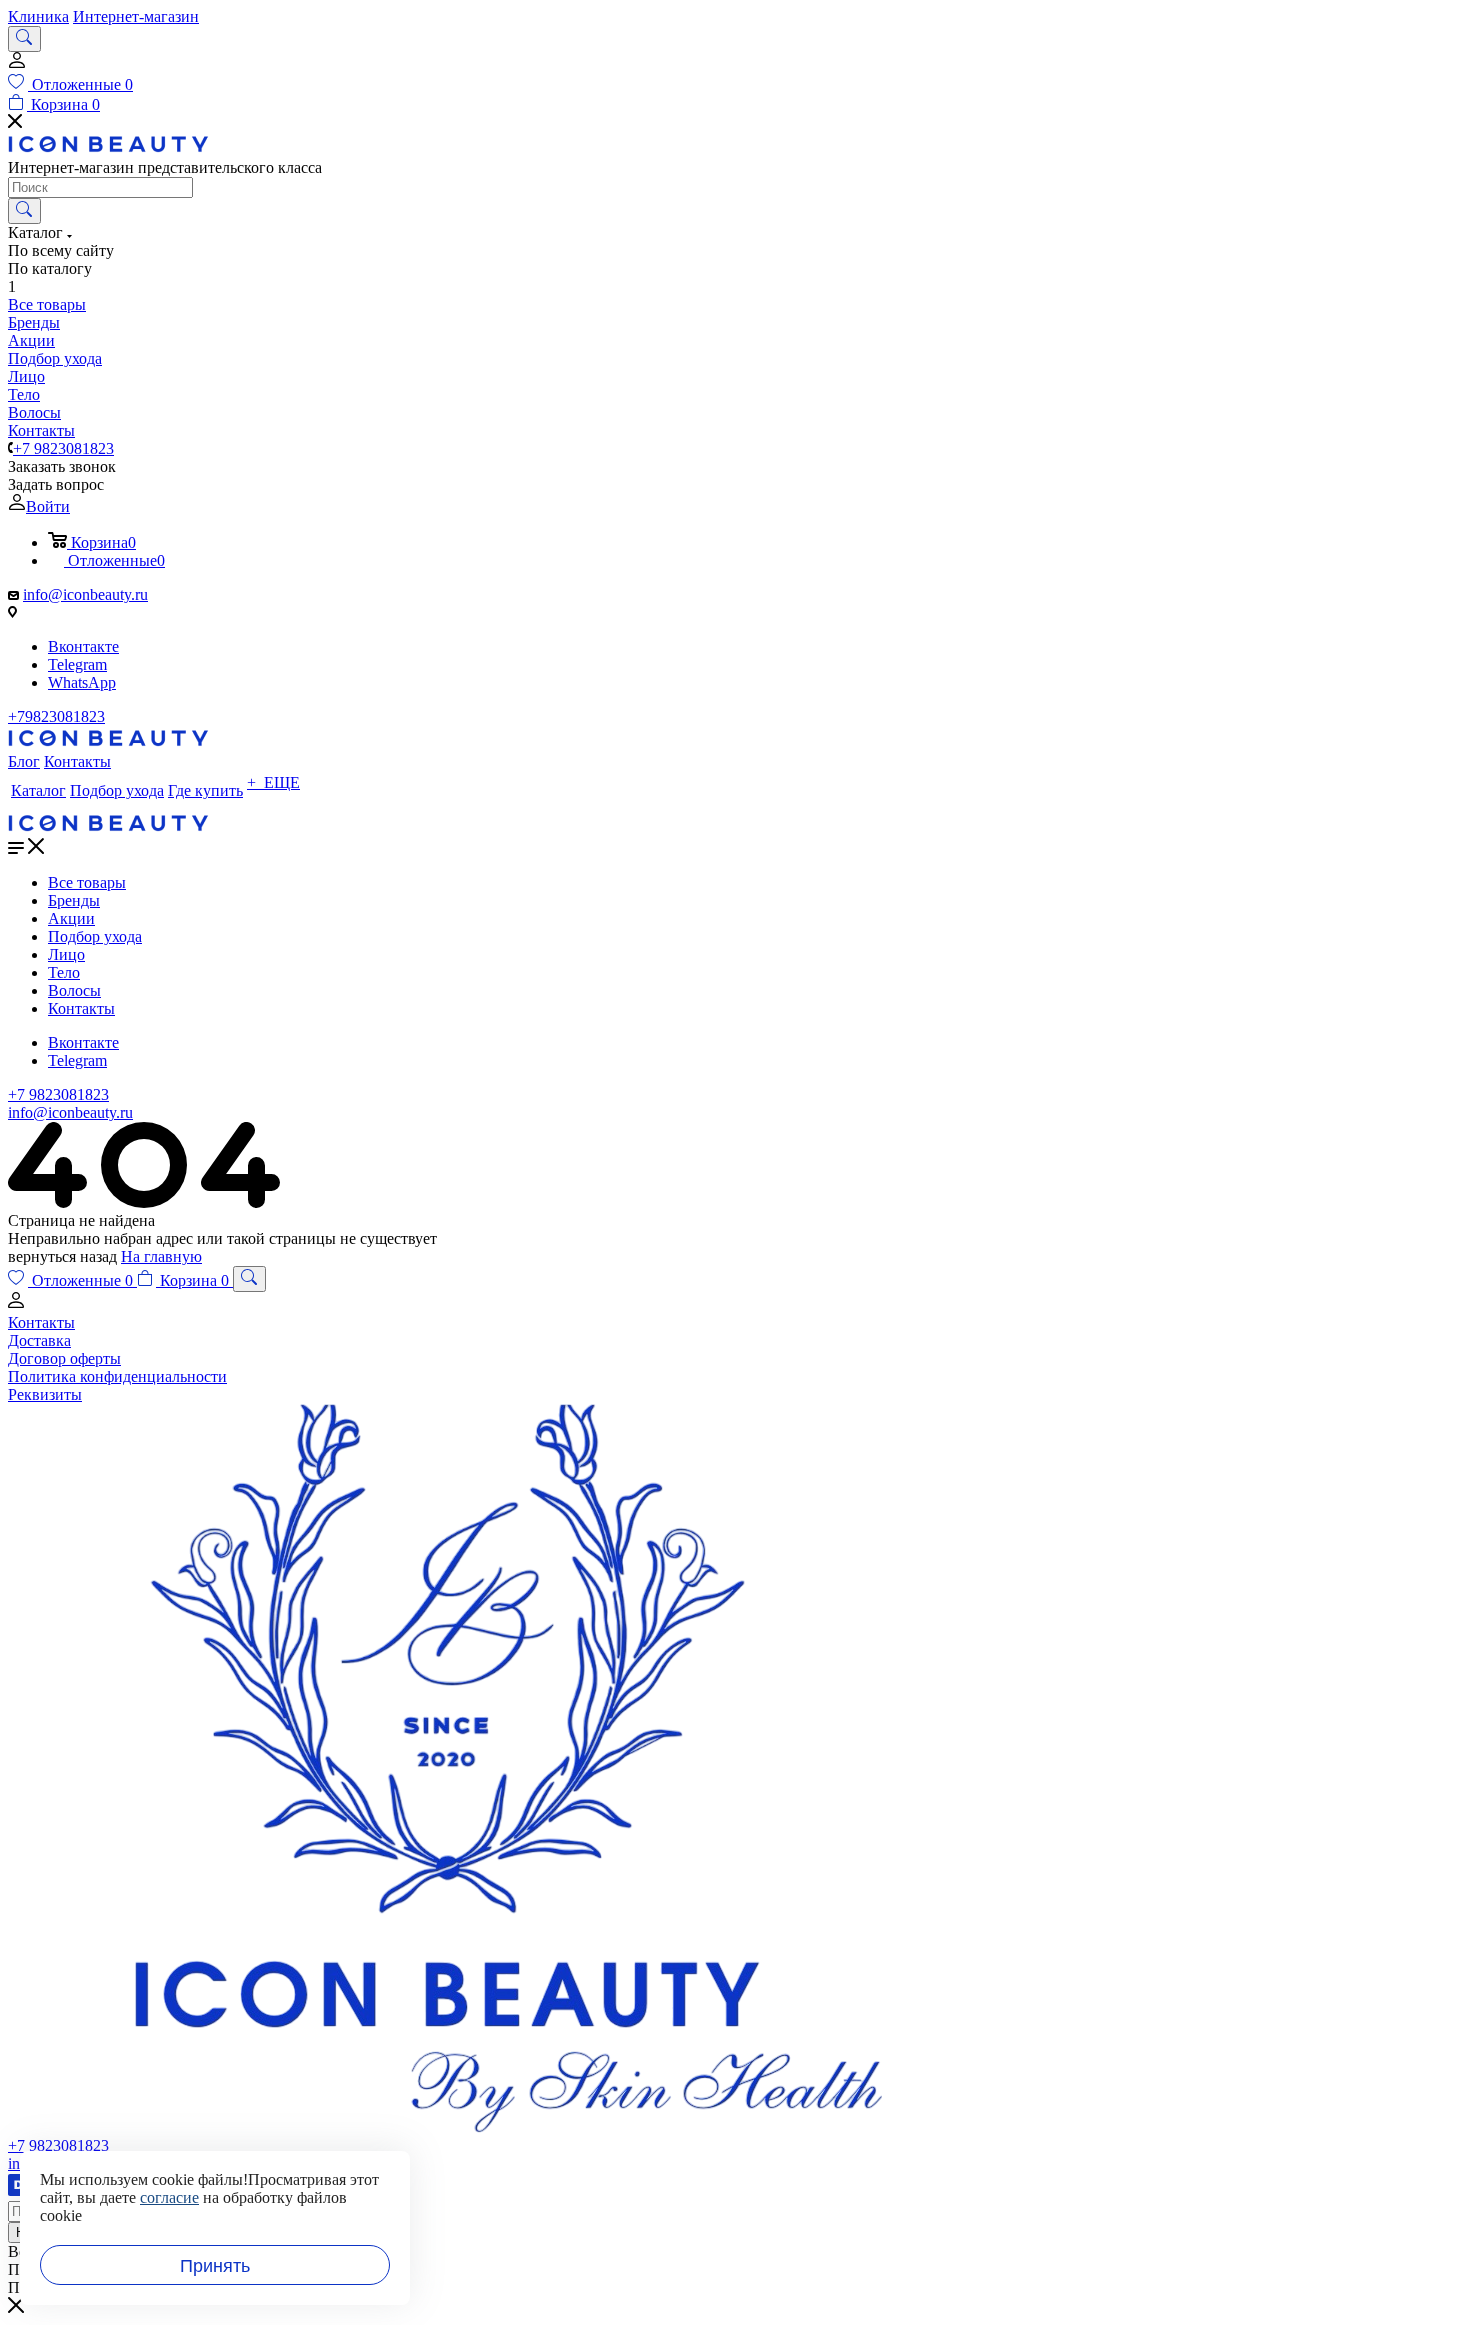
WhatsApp (82, 682)
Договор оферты (64, 1358)
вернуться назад (62, 1256)
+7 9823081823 (63, 448)
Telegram (77, 664)
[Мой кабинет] (17, 64)
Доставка (39, 1340)
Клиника (38, 16)
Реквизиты (45, 1394)
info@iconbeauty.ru (85, 594)
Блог (24, 761)
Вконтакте (83, 646)
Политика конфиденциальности (117, 1376)
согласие (169, 2197)
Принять (215, 2266)
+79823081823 (56, 716)
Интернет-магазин (136, 16)
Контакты (77, 761)
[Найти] (24, 211)
